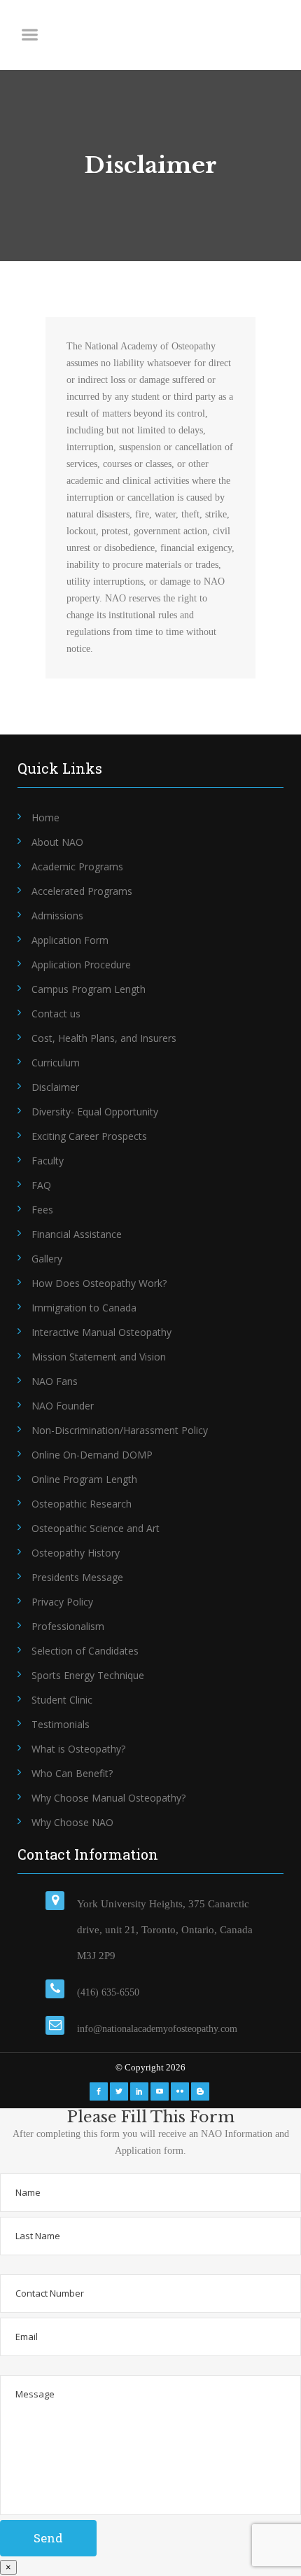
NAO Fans (55, 1381)
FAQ (41, 1185)
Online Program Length (84, 1479)
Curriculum (56, 1063)
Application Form (70, 940)
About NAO (57, 842)
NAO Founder (63, 1406)
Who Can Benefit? (72, 1773)
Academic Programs (77, 866)
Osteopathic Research (82, 1504)
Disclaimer (55, 1087)
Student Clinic (62, 1700)
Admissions (57, 915)
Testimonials (61, 1724)
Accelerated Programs (82, 891)
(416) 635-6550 (108, 1992)
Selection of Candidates (85, 1651)
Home (45, 817)
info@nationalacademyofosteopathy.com (157, 2029)
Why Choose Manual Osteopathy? (108, 1798)
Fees (42, 1210)
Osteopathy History (76, 1553)
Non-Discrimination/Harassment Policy (120, 1430)
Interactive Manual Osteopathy (101, 1332)
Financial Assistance (77, 1234)
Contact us (56, 1014)
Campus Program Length (89, 989)
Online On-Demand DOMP (92, 1455)
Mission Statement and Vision (99, 1357)
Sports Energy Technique (88, 1675)
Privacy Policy (62, 1602)
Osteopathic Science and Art (96, 1528)
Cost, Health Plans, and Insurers (104, 1038)
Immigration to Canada (84, 1308)
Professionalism (68, 1626)
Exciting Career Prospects (89, 1136)
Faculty (48, 1161)
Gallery (47, 1259)
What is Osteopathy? (78, 1749)
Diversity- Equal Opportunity (95, 1112)
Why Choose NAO (72, 1822)
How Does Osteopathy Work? (99, 1283)
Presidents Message (77, 1577)
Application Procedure (81, 965)
